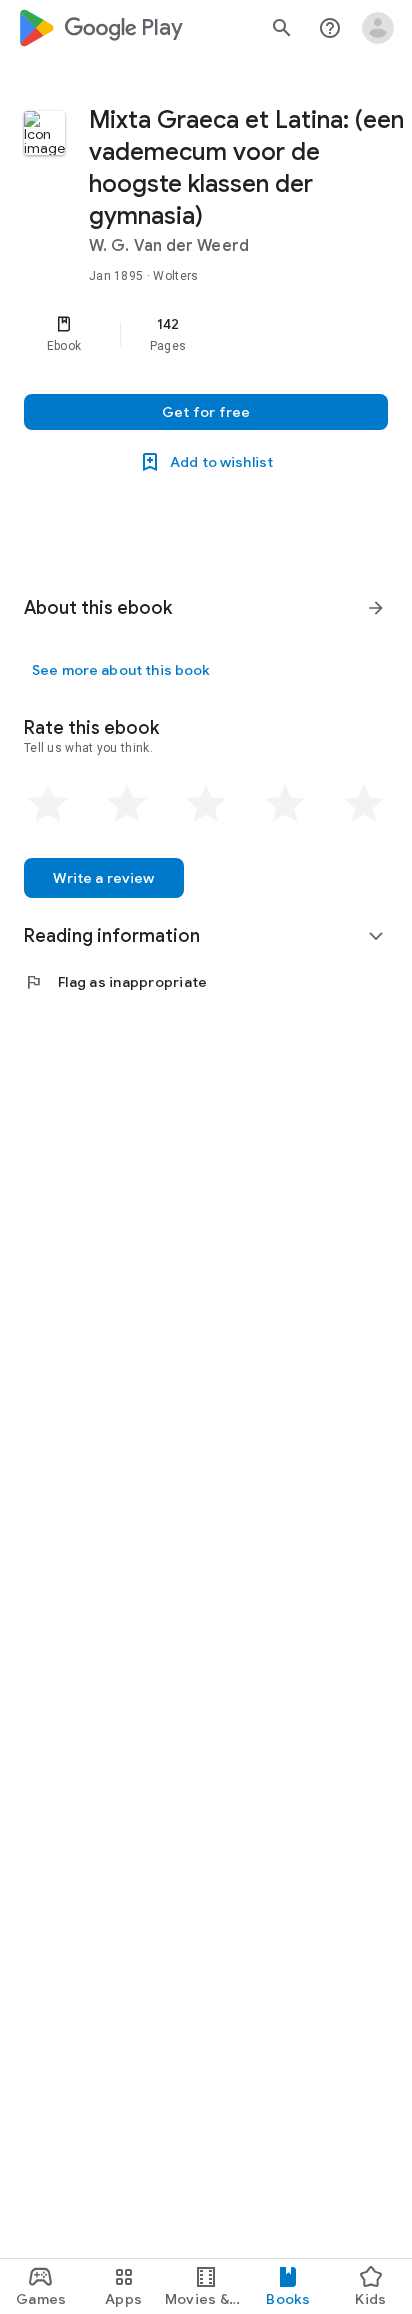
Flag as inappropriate (115, 982)
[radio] (48, 804)
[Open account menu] (378, 28)
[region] (206, 334)
